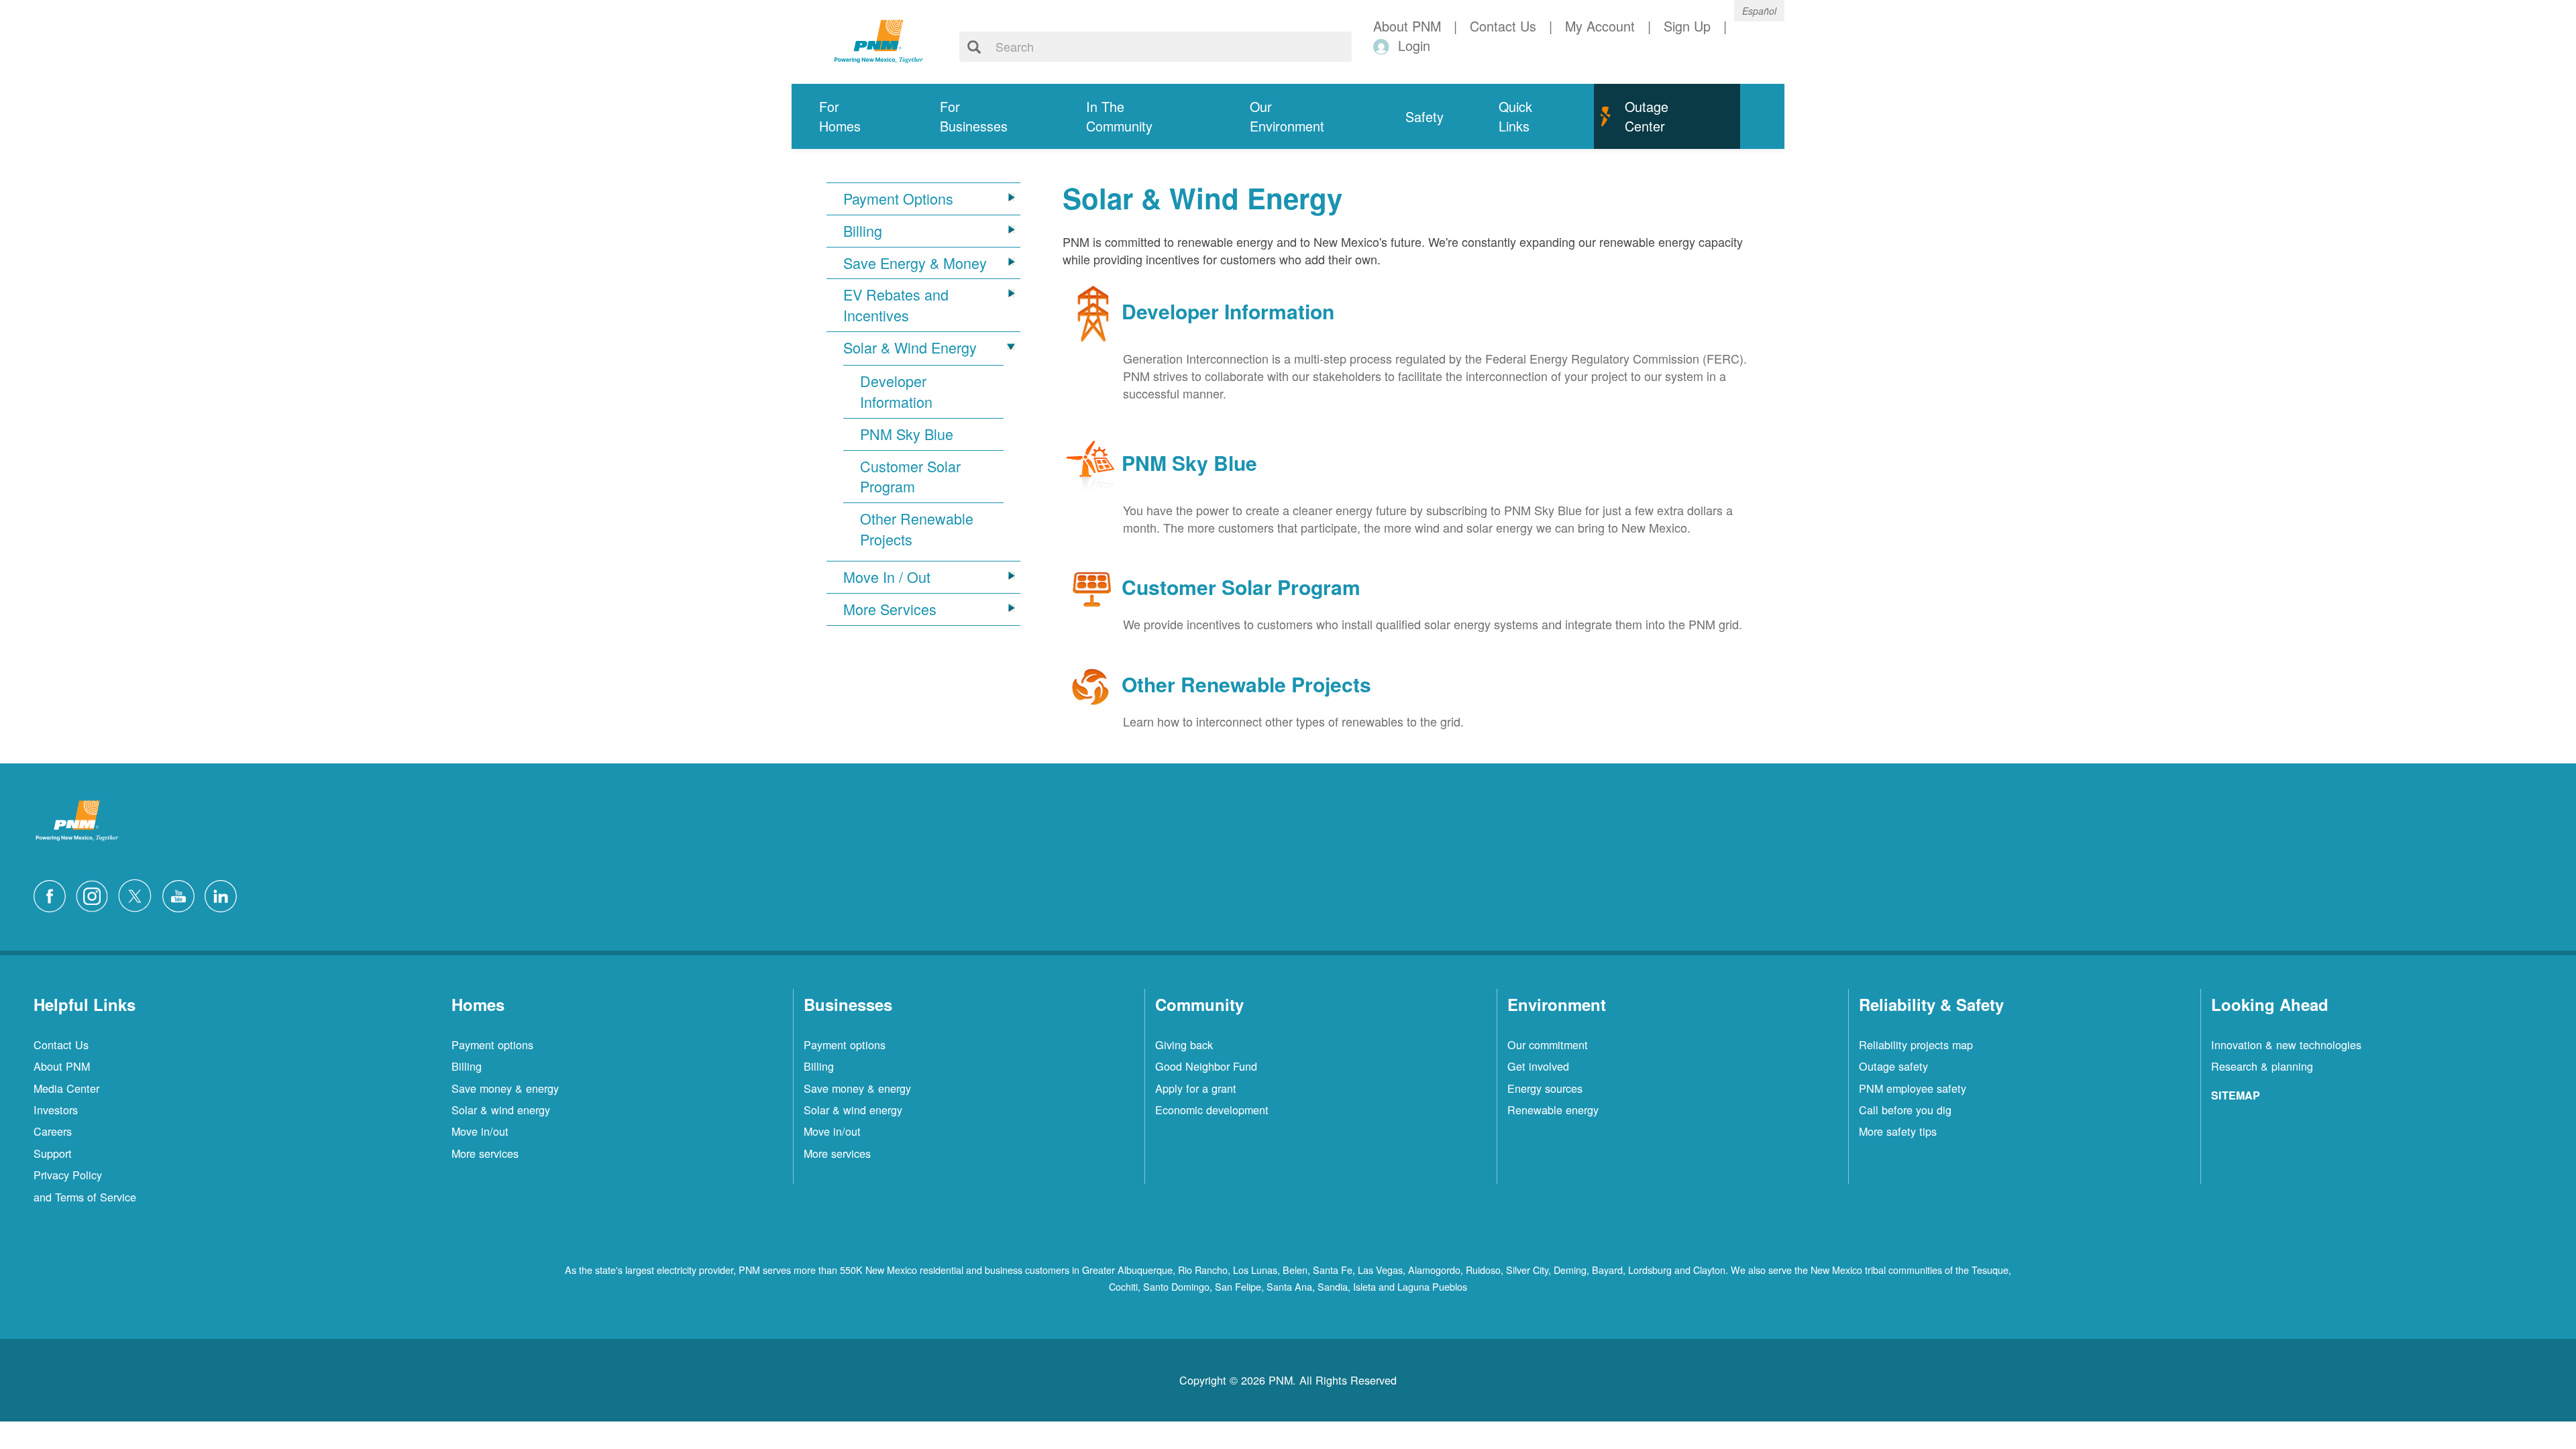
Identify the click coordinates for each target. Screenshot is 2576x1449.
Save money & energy (505, 1088)
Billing (863, 231)
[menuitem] (852, 116)
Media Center (66, 1088)
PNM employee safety (1913, 1088)
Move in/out (480, 1131)
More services (485, 1153)
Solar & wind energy (501, 1110)
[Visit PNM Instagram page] (95, 894)
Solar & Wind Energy (910, 347)
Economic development (1212, 1110)
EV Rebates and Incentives (896, 305)
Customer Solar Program (910, 477)
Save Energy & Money (915, 263)
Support (53, 1153)
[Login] (1384, 46)
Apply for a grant (1196, 1088)
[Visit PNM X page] (139, 894)
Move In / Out (887, 577)
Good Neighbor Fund (1206, 1066)
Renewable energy (1553, 1110)
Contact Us (61, 1044)
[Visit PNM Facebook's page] (53, 894)
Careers (53, 1131)
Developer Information (896, 391)
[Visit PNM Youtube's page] (182, 894)
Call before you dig (1905, 1110)
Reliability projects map (1916, 1044)
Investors (56, 1110)
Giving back (1184, 1044)
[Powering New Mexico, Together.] (879, 40)
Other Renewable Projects (917, 529)
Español (1759, 11)
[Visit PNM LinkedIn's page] (224, 894)
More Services (890, 609)
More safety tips (1898, 1131)
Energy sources (1545, 1088)
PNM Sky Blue (907, 434)
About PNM (62, 1066)
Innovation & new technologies (2286, 1044)
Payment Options (898, 199)
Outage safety (1893, 1066)
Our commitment (1548, 1044)
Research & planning (2262, 1066)
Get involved (1538, 1066)
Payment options (492, 1044)
